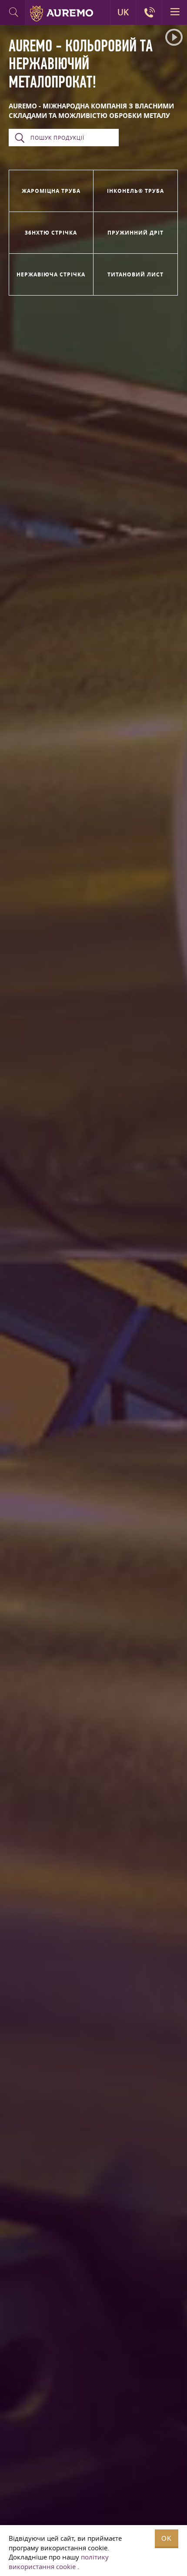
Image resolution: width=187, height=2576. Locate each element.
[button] (174, 37)
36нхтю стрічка (51, 233)
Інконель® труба (135, 191)
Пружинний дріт (135, 233)
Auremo (62, 13)
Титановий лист (135, 274)
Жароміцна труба (51, 191)
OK (167, 2538)
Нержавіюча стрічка (51, 274)
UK (123, 12)
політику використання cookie (59, 2562)
